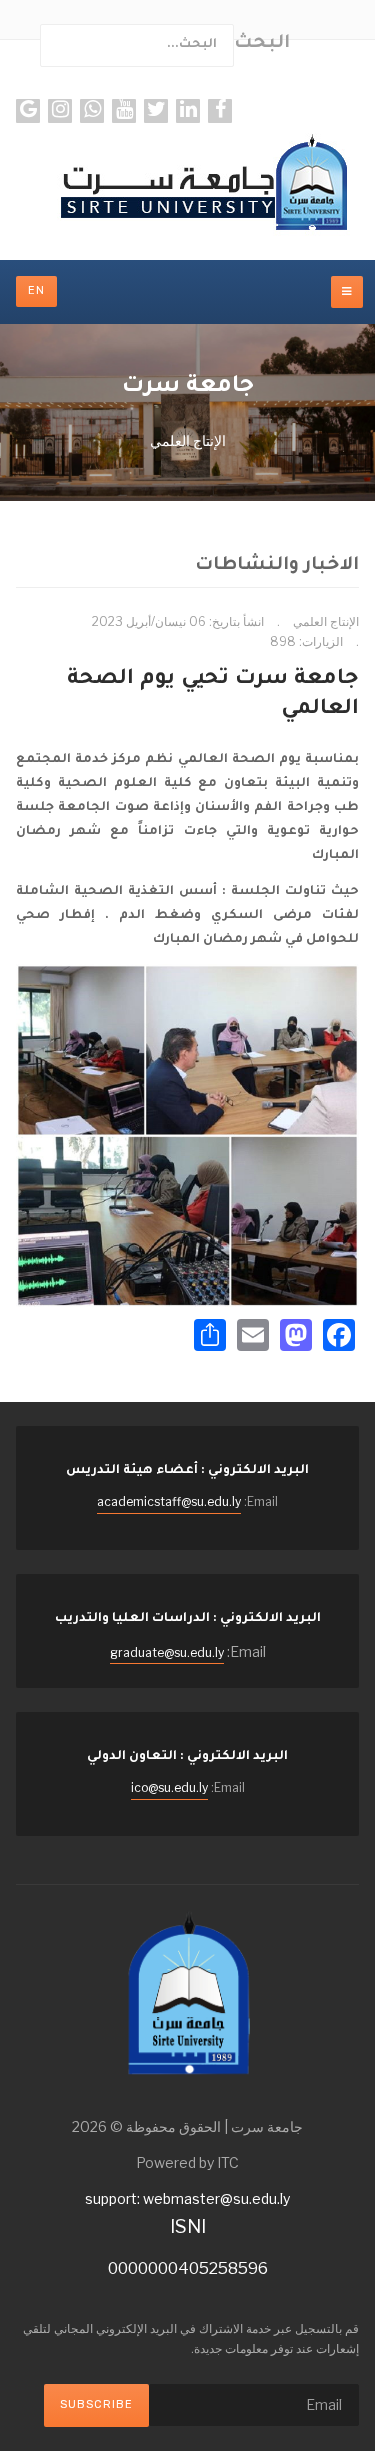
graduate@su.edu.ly (167, 1652)
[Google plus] (28, 111)
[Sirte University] (187, 184)
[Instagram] (60, 111)
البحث (262, 44)
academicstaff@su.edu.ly (169, 1501)
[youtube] (124, 111)
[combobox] (137, 45)
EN (36, 290)
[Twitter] (156, 111)
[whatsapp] (92, 111)
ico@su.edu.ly (169, 1787)
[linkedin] (188, 111)
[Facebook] (220, 111)
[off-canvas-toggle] (347, 292)
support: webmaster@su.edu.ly (187, 2198)
